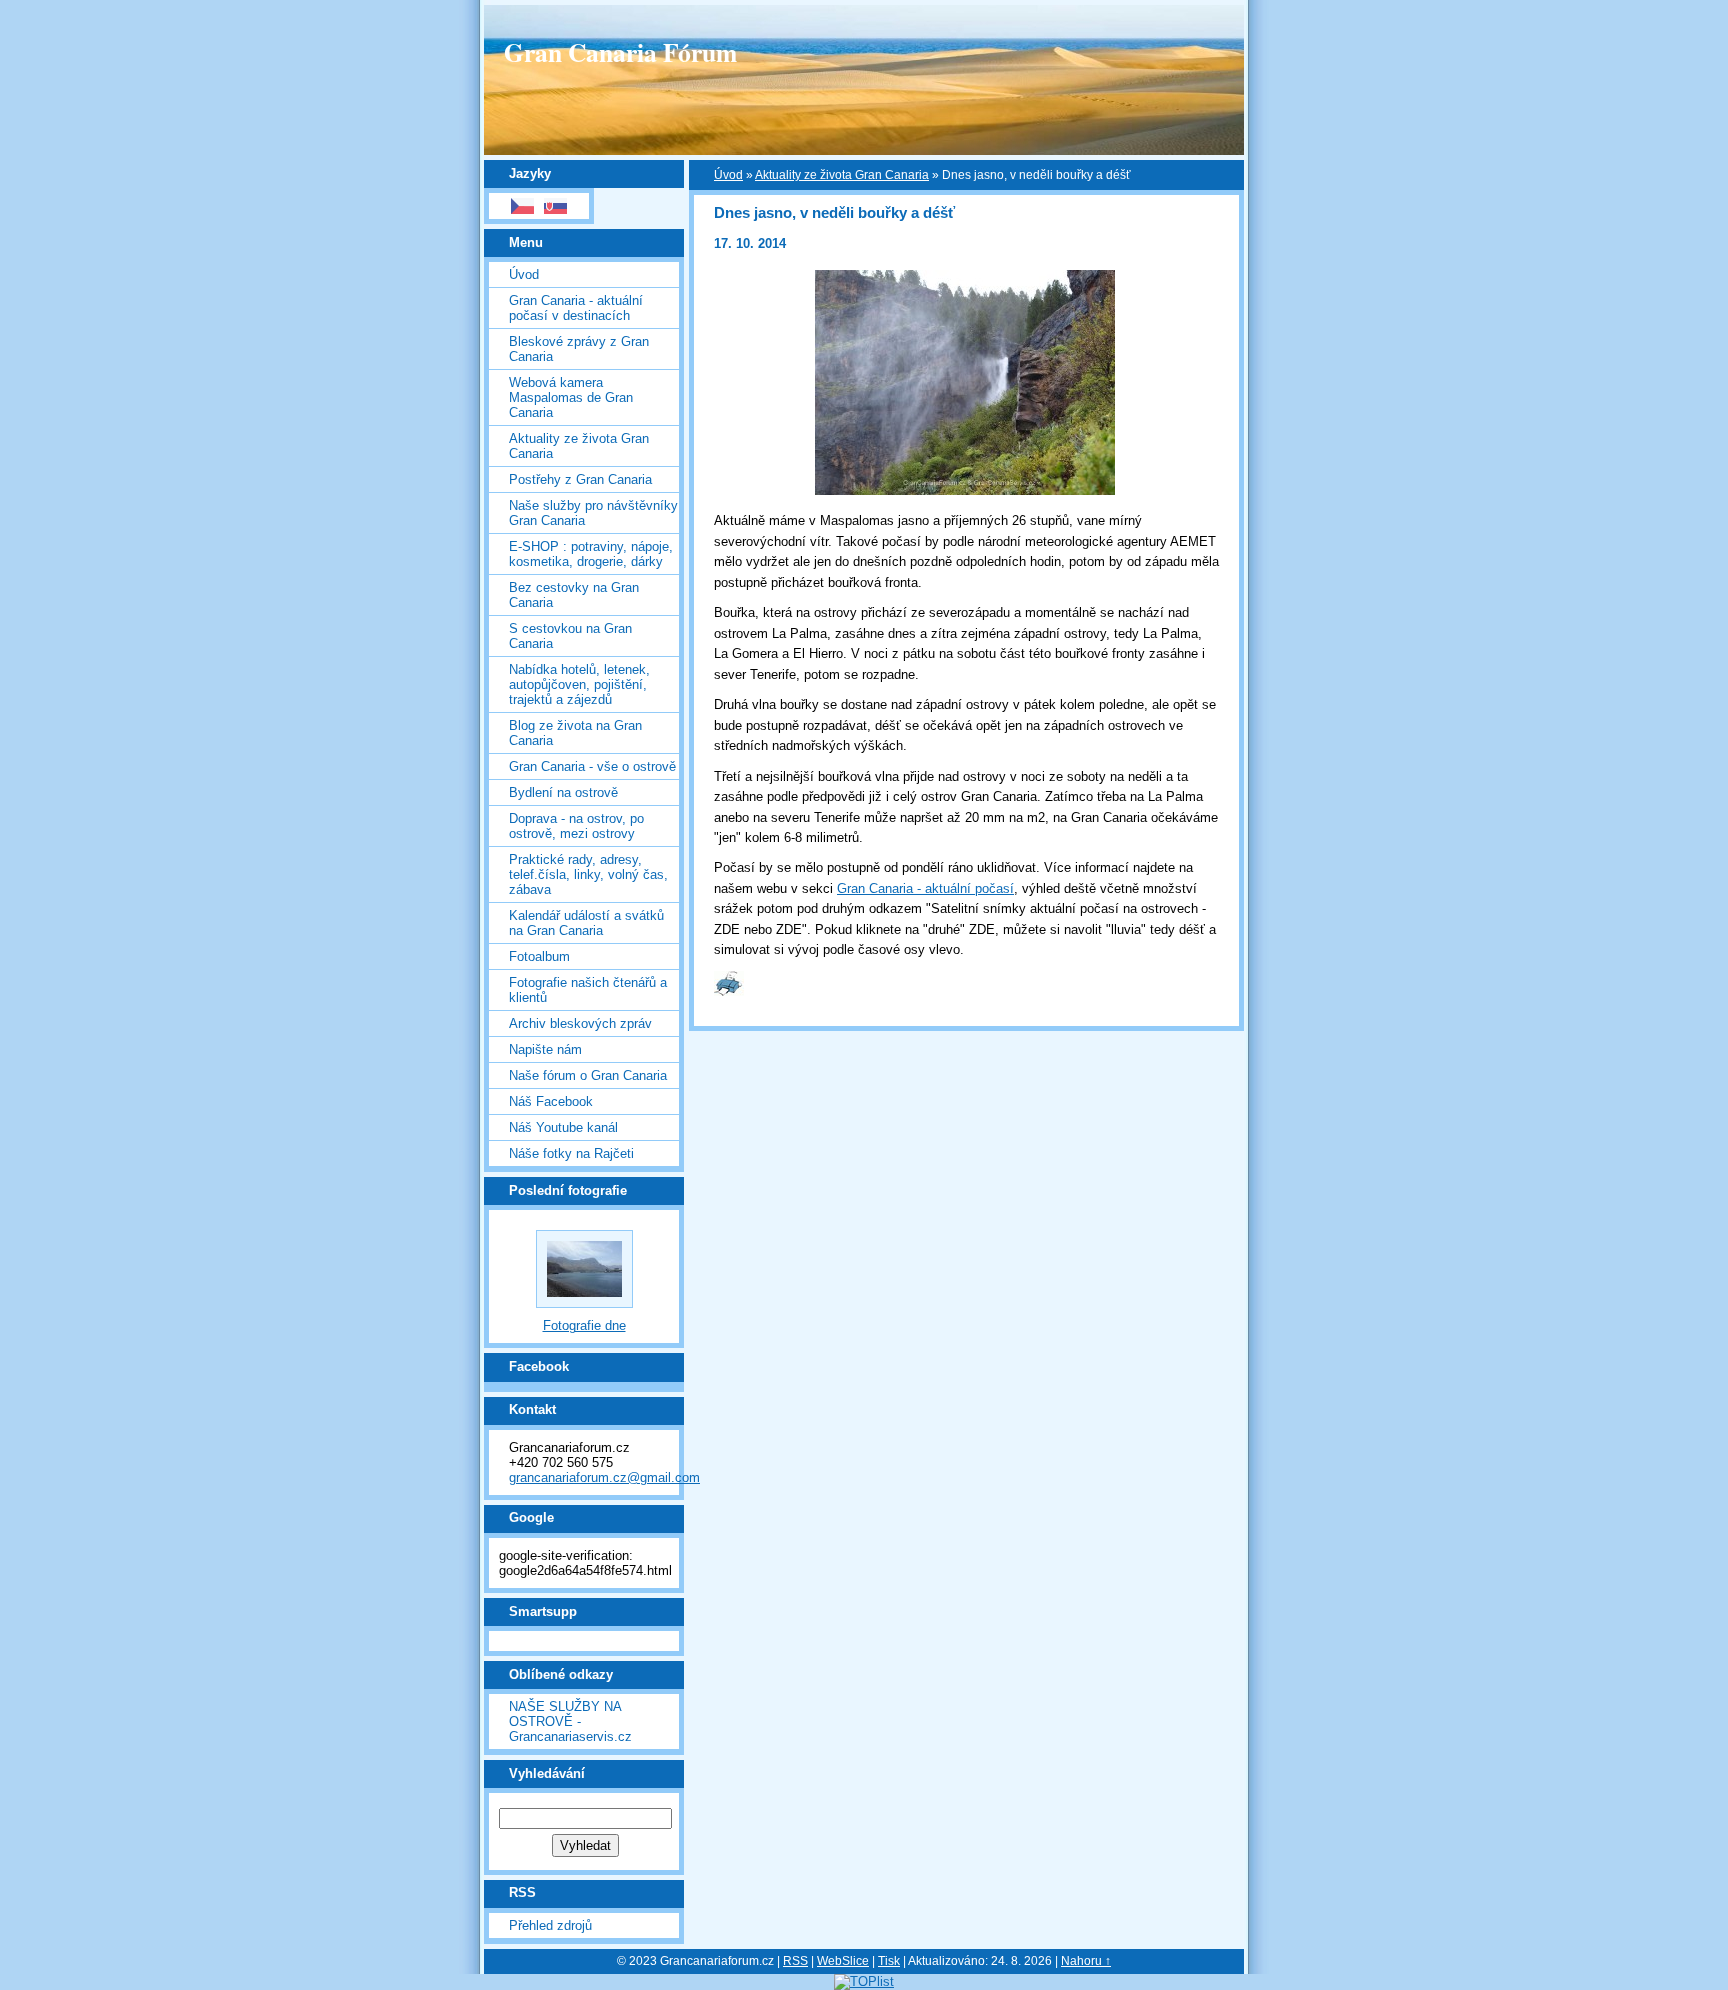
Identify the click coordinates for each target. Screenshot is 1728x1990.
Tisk (889, 1961)
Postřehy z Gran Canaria (580, 479)
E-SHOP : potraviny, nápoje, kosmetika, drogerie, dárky (591, 554)
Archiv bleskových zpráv (580, 1023)
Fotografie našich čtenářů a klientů (588, 990)
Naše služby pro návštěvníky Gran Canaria (593, 513)
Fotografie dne (584, 1325)
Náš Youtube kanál (563, 1127)
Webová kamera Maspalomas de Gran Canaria (571, 397)
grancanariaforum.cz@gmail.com (604, 1477)
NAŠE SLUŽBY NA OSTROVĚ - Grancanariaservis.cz (570, 1721)
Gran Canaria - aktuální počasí (925, 888)
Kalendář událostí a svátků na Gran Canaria (586, 923)
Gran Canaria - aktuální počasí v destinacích (576, 308)
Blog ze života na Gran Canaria (575, 733)
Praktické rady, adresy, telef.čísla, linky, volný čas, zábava (588, 874)
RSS (795, 1961)
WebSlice (843, 1961)
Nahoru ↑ (1086, 1961)
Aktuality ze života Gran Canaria (579, 446)
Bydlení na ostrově (563, 792)
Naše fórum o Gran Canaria (588, 1075)
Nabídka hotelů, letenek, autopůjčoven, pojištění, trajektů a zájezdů (579, 684)
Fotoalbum (539, 956)
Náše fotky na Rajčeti (571, 1153)
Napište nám (545, 1049)
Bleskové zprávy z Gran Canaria (579, 349)
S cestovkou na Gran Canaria (570, 636)
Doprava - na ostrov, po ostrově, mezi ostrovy (576, 826)
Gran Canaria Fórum (620, 52)
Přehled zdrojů (550, 1925)
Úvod (524, 274)
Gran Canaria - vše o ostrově (592, 766)
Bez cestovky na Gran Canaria (574, 595)
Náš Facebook (551, 1101)
